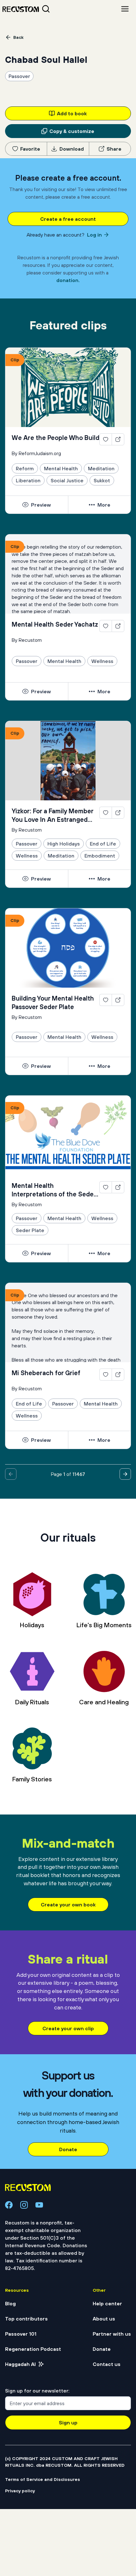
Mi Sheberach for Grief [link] (46, 1373)
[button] (106, 440)
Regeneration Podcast (33, 2349)
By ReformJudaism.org (36, 453)
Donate (68, 2149)
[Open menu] (125, 9)
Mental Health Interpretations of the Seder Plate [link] (54, 1190)
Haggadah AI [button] (20, 2364)
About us (104, 2319)
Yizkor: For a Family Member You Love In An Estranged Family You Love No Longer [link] (53, 816)
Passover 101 (21, 2334)
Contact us (107, 2364)
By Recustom (27, 640)
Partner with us (112, 2334)
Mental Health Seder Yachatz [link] (55, 624)
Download (72, 149)
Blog (10, 2303)
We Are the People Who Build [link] (56, 438)
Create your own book (68, 1905)
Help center (107, 2303)
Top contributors (26, 2319)
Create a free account (68, 219)
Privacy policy (20, 2491)
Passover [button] (19, 76)
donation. (68, 280)
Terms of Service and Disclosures (43, 2479)
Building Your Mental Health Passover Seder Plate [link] (53, 1002)
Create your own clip (68, 2028)
